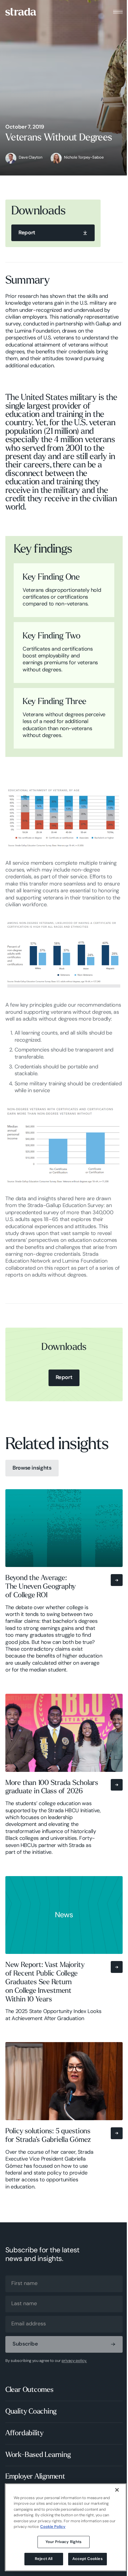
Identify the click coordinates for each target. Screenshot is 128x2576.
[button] (118, 12)
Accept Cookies (88, 2559)
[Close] (117, 2490)
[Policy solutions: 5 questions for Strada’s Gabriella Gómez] (64, 2120)
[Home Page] (21, 12)
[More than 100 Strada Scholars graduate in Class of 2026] (64, 1779)
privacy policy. (74, 2361)
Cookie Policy (53, 2527)
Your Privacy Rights (64, 2542)
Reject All (44, 2559)
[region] (66, 2527)
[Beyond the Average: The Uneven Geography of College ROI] (64, 1585)
